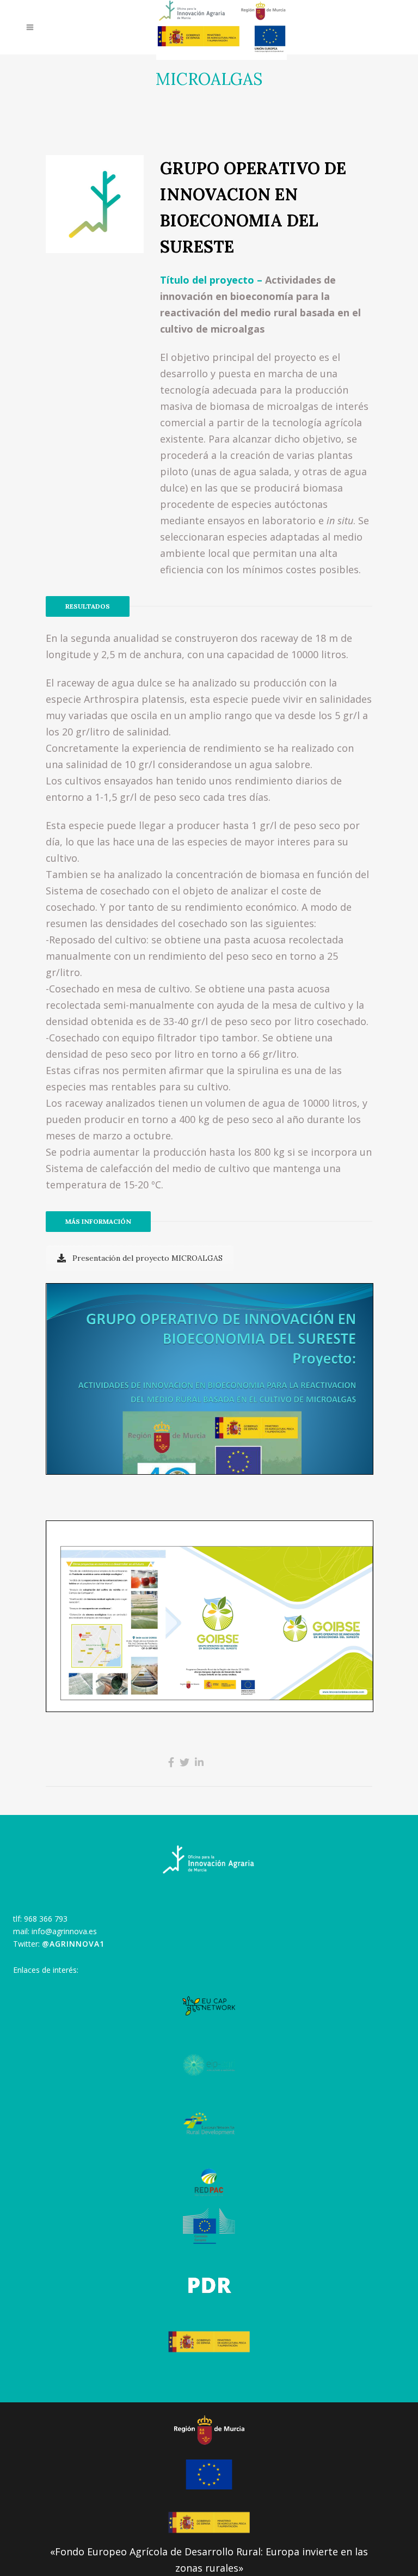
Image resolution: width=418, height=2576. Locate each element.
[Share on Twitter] (185, 1762)
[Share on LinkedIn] (199, 1762)
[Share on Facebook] (171, 1762)
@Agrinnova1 (73, 1944)
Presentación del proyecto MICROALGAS (147, 1258)
